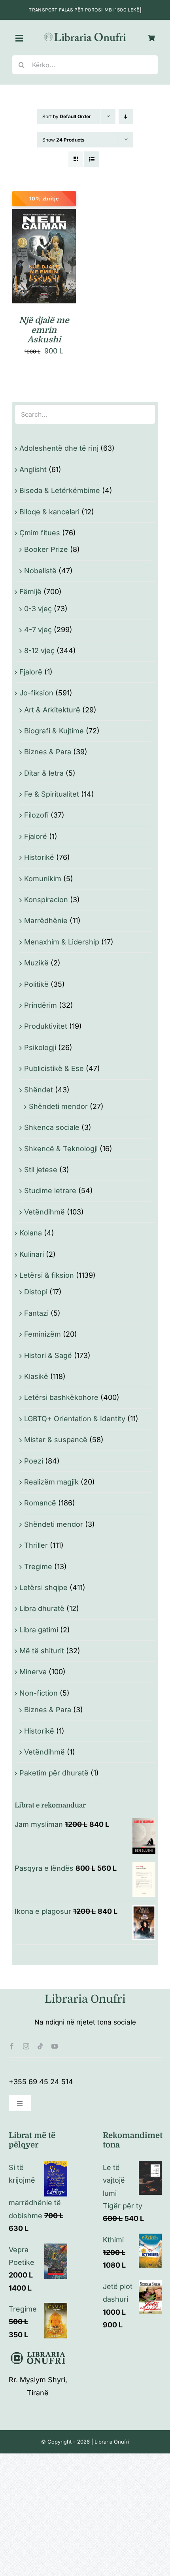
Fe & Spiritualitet (52, 794)
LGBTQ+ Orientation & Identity (75, 1419)
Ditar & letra (44, 773)
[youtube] (55, 2046)
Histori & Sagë (48, 1355)
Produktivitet (46, 1026)
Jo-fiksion (36, 693)
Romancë (40, 1503)
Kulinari (32, 1254)
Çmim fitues (40, 533)
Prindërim (41, 1005)
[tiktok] (40, 2046)
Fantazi (36, 1313)
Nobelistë (40, 571)
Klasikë (36, 1376)
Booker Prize (46, 549)
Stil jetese (41, 1170)
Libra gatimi (39, 1630)
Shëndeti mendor (58, 1106)
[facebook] (12, 2046)
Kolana (31, 1233)
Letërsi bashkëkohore (61, 1397)
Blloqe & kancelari (49, 512)
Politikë (36, 984)
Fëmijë (30, 592)
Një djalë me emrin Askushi (44, 330)
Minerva (33, 1672)
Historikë (39, 857)
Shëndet (39, 1090)
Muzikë (36, 963)
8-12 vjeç (39, 651)
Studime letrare (50, 1191)
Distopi (36, 1292)
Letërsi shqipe (43, 1587)
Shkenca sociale (52, 1127)
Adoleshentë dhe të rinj (59, 448)
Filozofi (36, 815)
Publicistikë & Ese (54, 1068)
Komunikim (43, 879)
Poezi (34, 1461)
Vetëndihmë (44, 1212)
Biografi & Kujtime (54, 731)
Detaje (44, 267)
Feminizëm (42, 1334)
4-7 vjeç (38, 630)
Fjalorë (31, 672)
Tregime (38, 1567)
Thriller (36, 1545)
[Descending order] (126, 116)
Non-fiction (39, 1693)
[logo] (85, 34)
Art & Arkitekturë (52, 710)
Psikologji (40, 1047)
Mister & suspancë (56, 1440)
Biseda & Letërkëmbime (60, 490)
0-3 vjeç (38, 609)
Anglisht (33, 469)
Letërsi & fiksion (47, 1275)
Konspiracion (46, 900)
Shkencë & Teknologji (61, 1149)
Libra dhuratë (42, 1608)
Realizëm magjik (51, 1482)
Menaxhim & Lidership (62, 942)
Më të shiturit (42, 1651)
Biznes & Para (48, 752)
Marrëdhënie (46, 921)
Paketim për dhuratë (54, 1773)
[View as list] (92, 159)
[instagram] (26, 2046)
